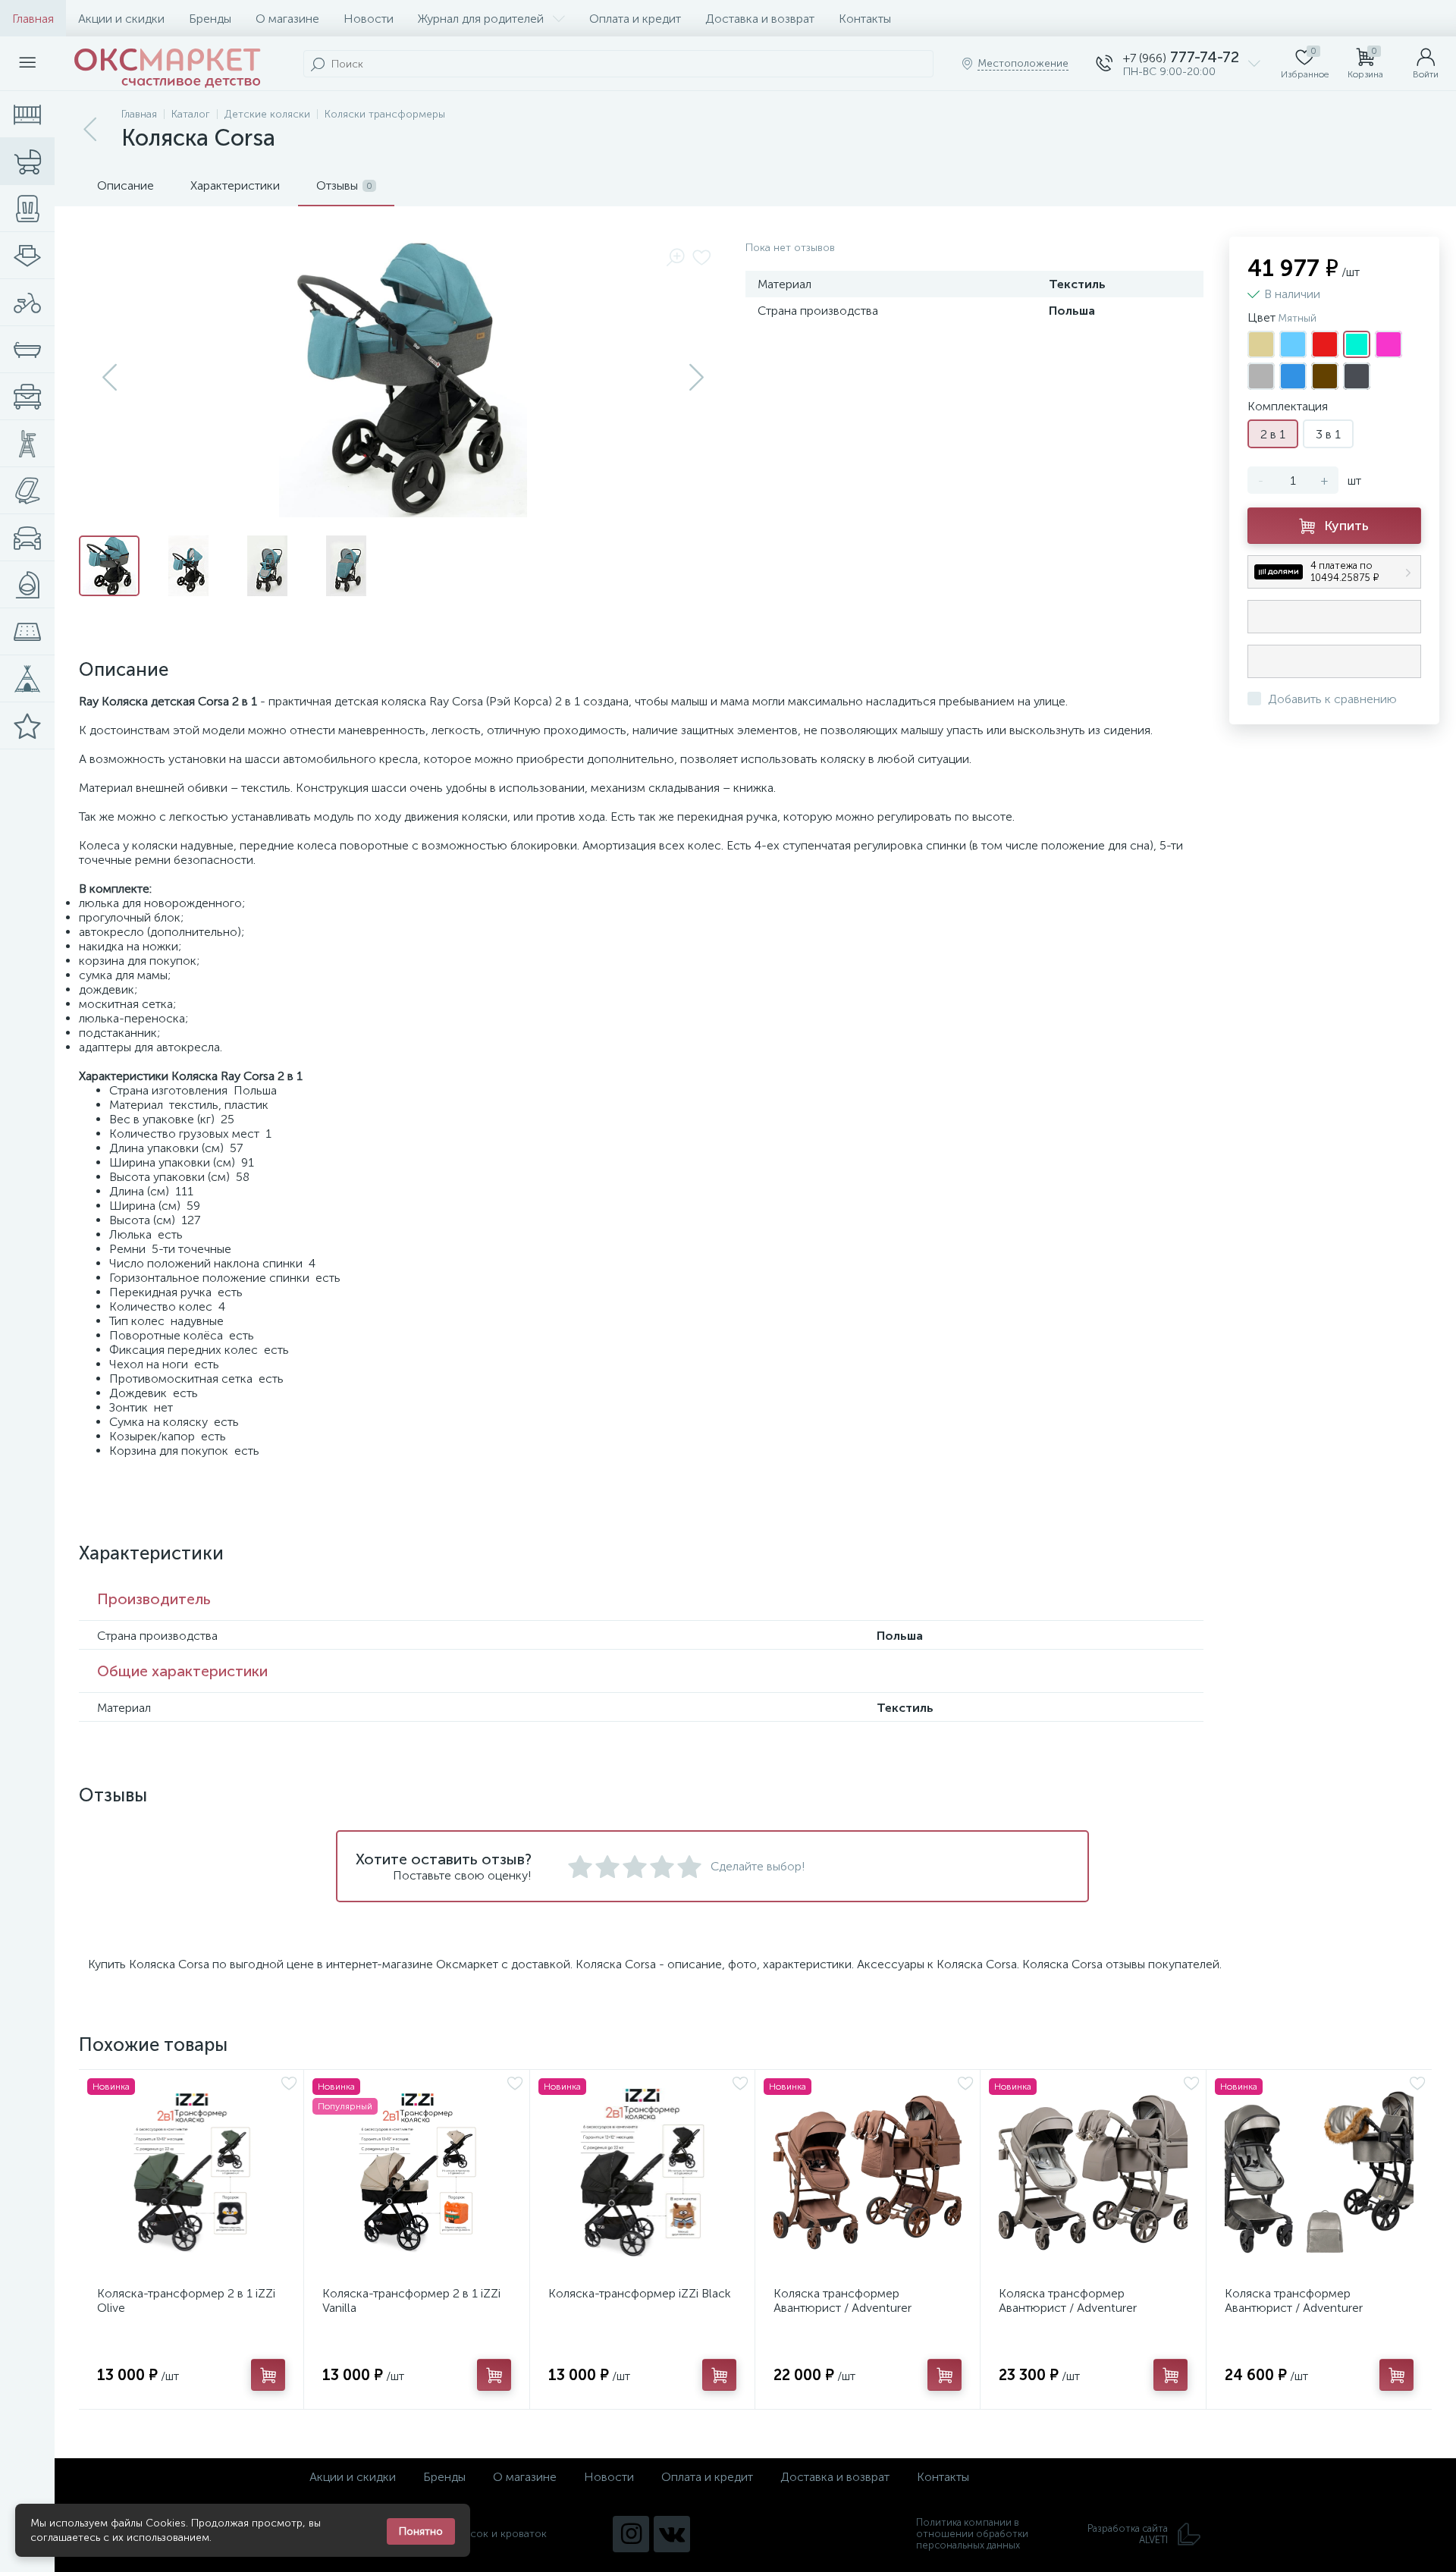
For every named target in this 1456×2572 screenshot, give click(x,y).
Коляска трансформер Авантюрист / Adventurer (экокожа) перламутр (1294, 2308)
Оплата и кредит (635, 19)
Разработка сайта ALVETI (1128, 2534)
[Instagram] (631, 2534)
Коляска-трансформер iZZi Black (640, 2293)
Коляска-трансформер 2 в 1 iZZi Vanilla (411, 2300)
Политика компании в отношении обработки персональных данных (972, 2534)
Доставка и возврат (760, 19)
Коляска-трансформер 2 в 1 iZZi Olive (186, 2300)
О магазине (287, 19)
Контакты (865, 19)
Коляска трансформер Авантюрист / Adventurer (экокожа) (1068, 2308)
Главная (33, 19)
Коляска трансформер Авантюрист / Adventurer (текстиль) (843, 2308)
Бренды (210, 19)
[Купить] (268, 2375)
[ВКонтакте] (672, 2534)
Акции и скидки (121, 19)
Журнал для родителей (481, 19)
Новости (369, 19)
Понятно (421, 2531)
